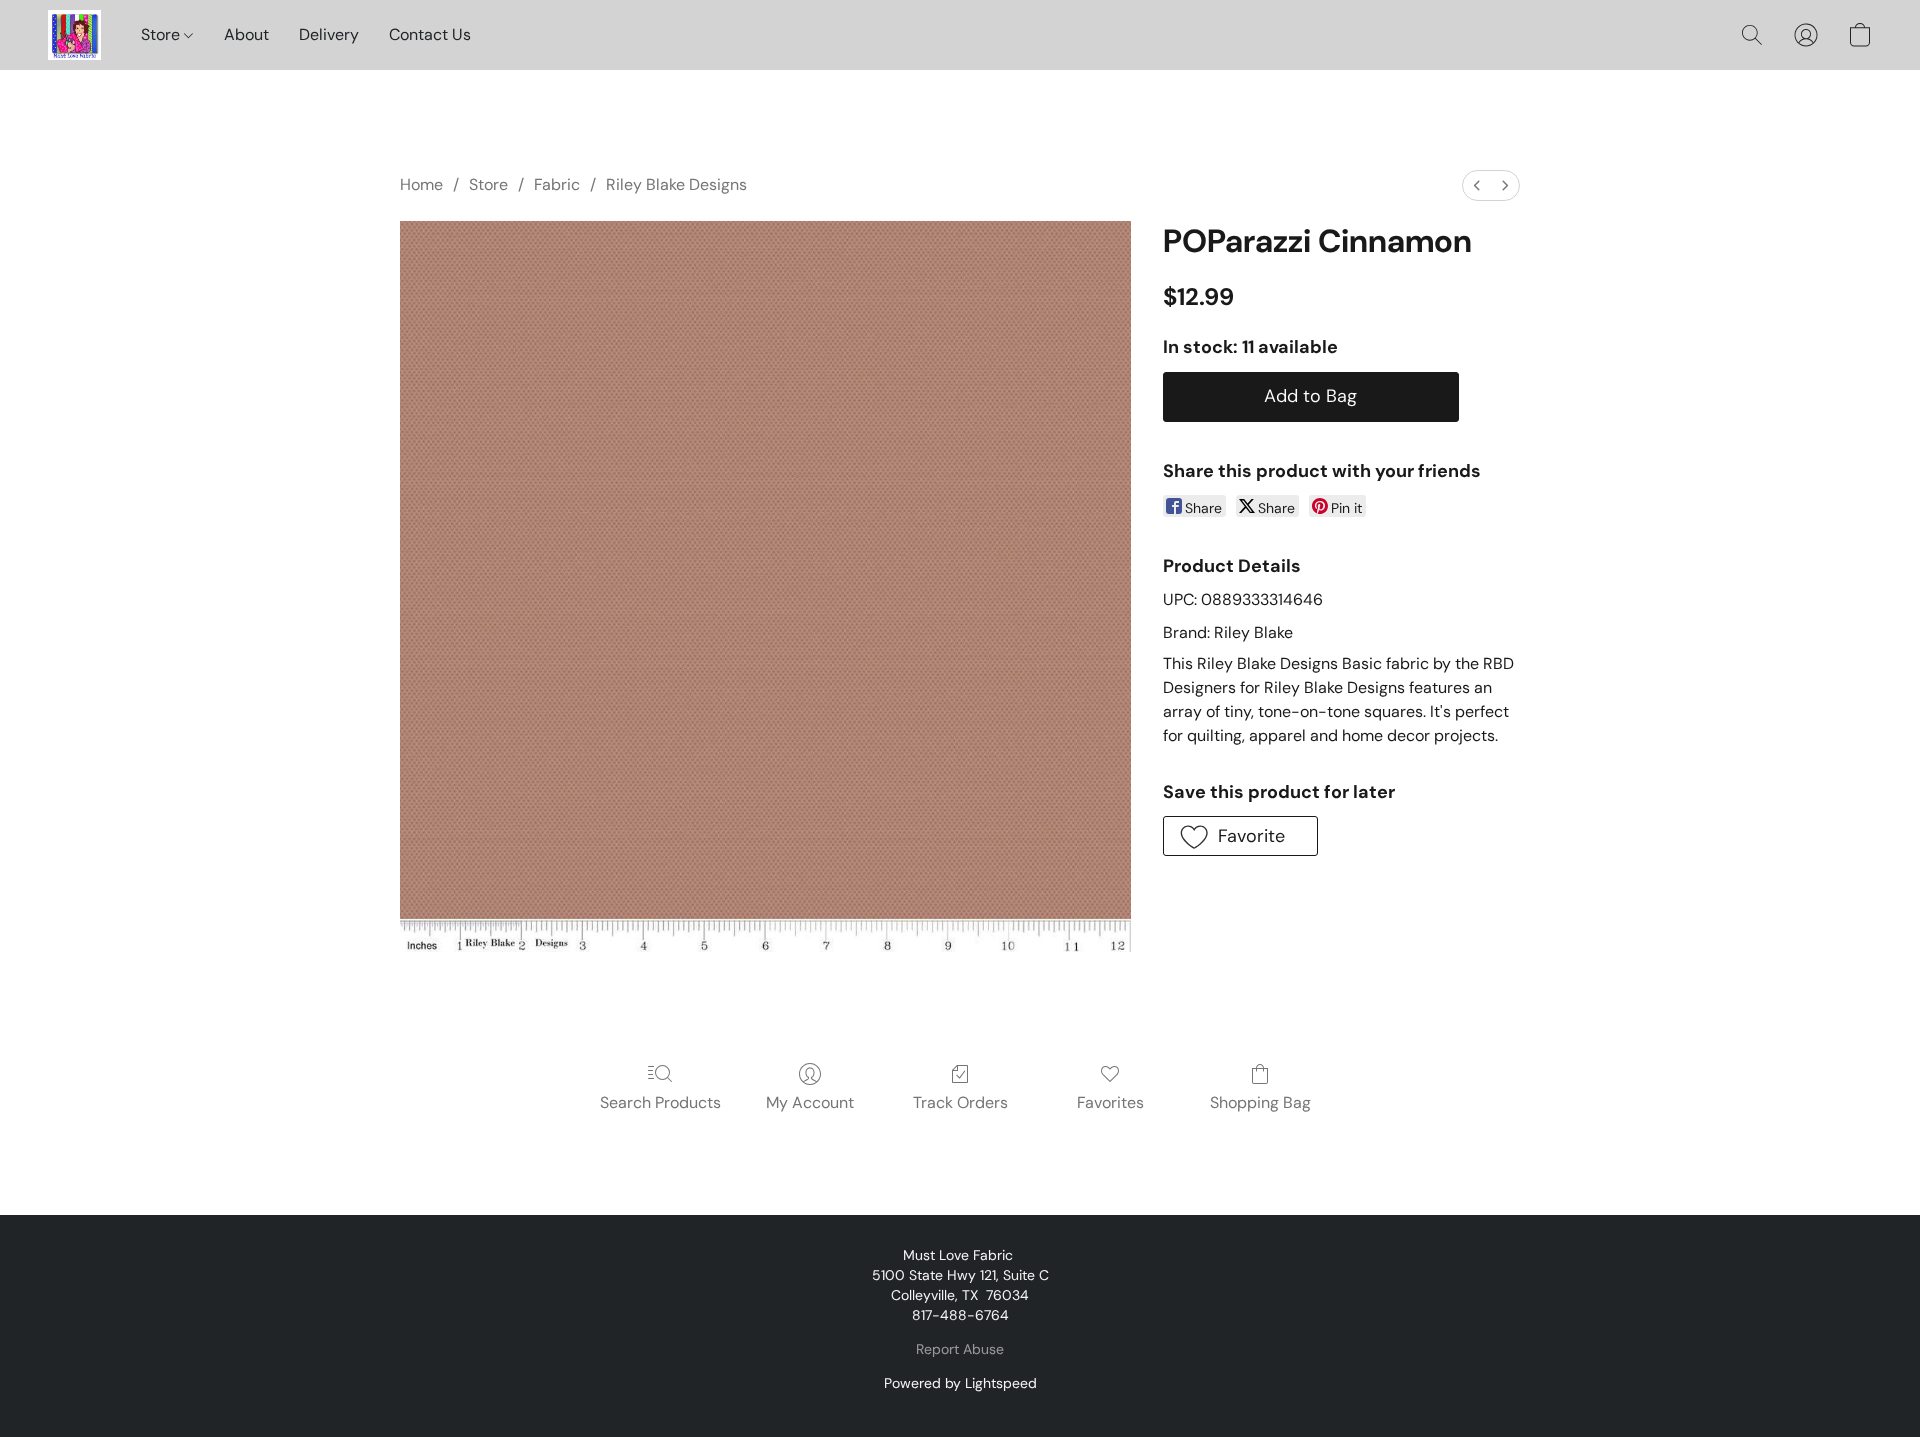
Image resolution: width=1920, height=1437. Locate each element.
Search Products (660, 1102)
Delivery (329, 34)
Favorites (1110, 1102)
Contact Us (430, 34)
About (246, 34)
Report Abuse (960, 1349)
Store (162, 34)
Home (421, 184)
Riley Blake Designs (676, 184)
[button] (74, 35)
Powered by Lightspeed (960, 1383)
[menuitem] (1477, 185)
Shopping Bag (1260, 1102)
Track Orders (960, 1102)
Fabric (557, 184)
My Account (810, 1102)
